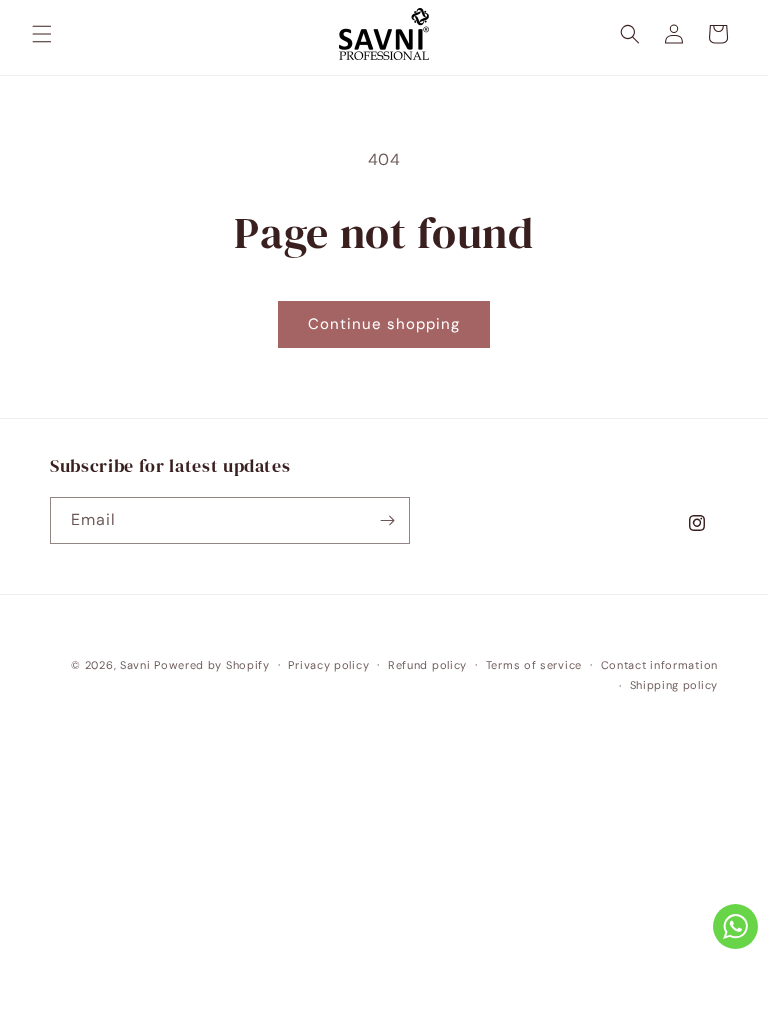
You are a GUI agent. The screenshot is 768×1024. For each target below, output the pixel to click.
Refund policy (427, 665)
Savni (135, 665)
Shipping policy (674, 685)
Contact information (659, 665)
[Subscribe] (387, 520)
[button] (42, 34)
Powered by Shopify (212, 665)
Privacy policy (328, 665)
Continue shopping (384, 324)
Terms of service (534, 665)
